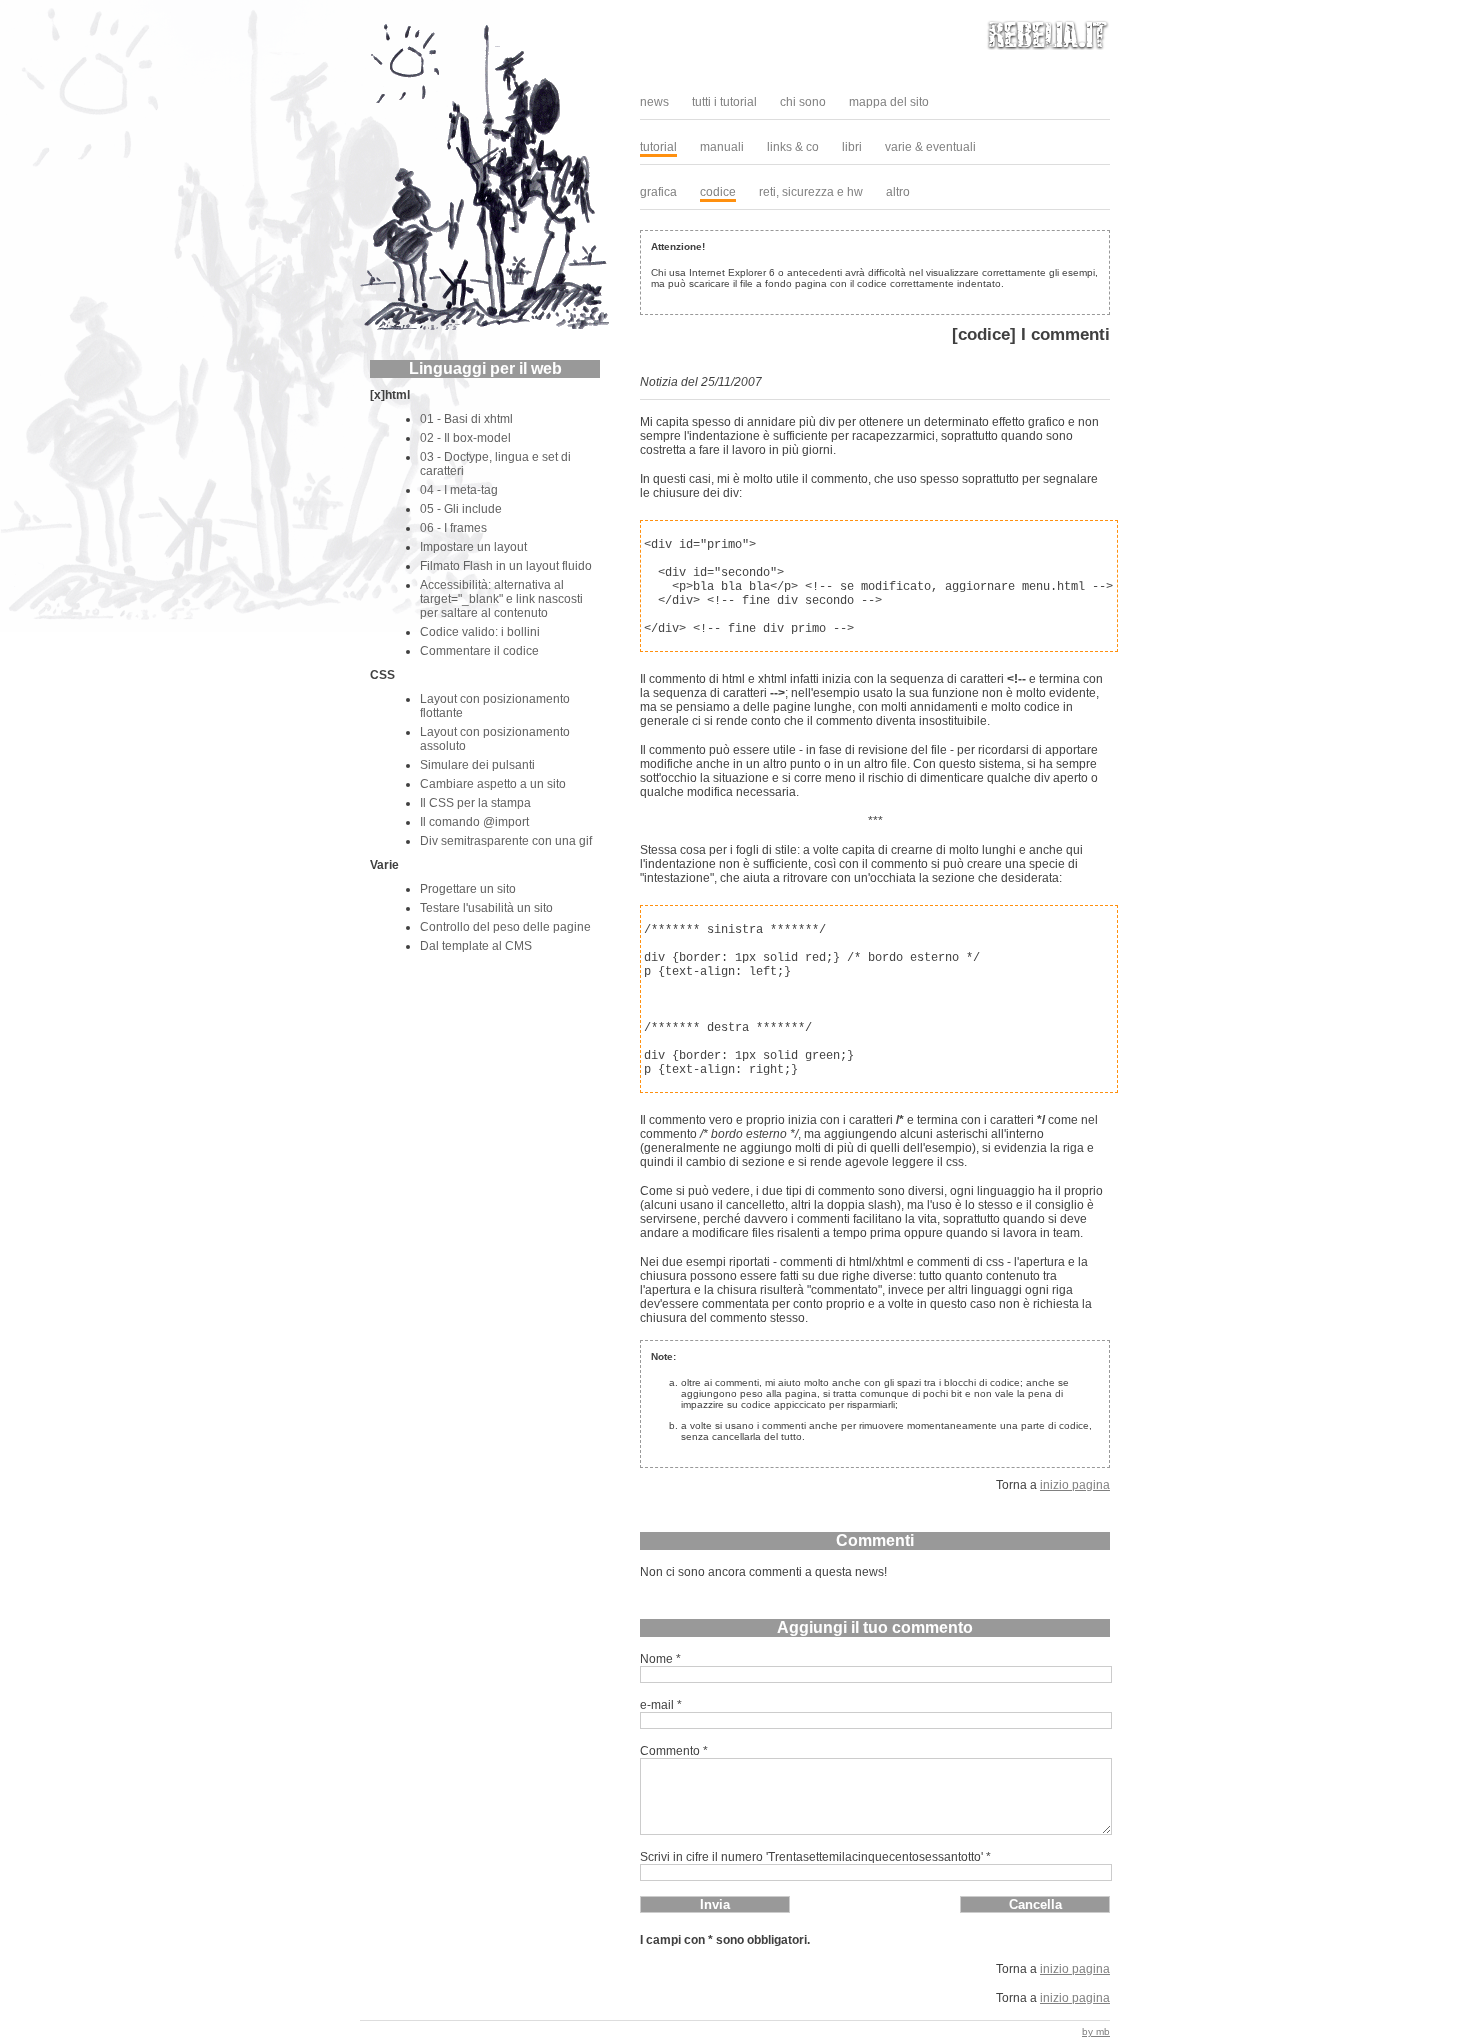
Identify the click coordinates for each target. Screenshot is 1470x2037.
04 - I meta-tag (459, 490)
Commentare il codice (479, 651)
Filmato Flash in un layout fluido (506, 566)
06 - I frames (453, 528)
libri (852, 147)
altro (898, 192)
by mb (1096, 2031)
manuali (722, 147)
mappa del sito (889, 102)
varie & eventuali (930, 147)
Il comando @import (474, 822)
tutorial (658, 147)
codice (718, 192)
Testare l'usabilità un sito (486, 908)
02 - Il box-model (465, 438)
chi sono (803, 102)
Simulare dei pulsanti (477, 765)
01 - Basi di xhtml (466, 419)
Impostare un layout (473, 547)
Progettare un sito (468, 889)
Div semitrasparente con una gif (506, 841)
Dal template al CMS (476, 946)
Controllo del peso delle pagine (505, 927)
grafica (658, 192)
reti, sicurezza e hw (811, 192)
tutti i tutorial (724, 102)
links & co (793, 147)
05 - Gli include (461, 509)
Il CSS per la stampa (475, 803)
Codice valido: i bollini (480, 632)
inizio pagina (1075, 1485)
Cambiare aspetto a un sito (493, 784)
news (654, 102)
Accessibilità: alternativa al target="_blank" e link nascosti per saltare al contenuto (501, 599)
